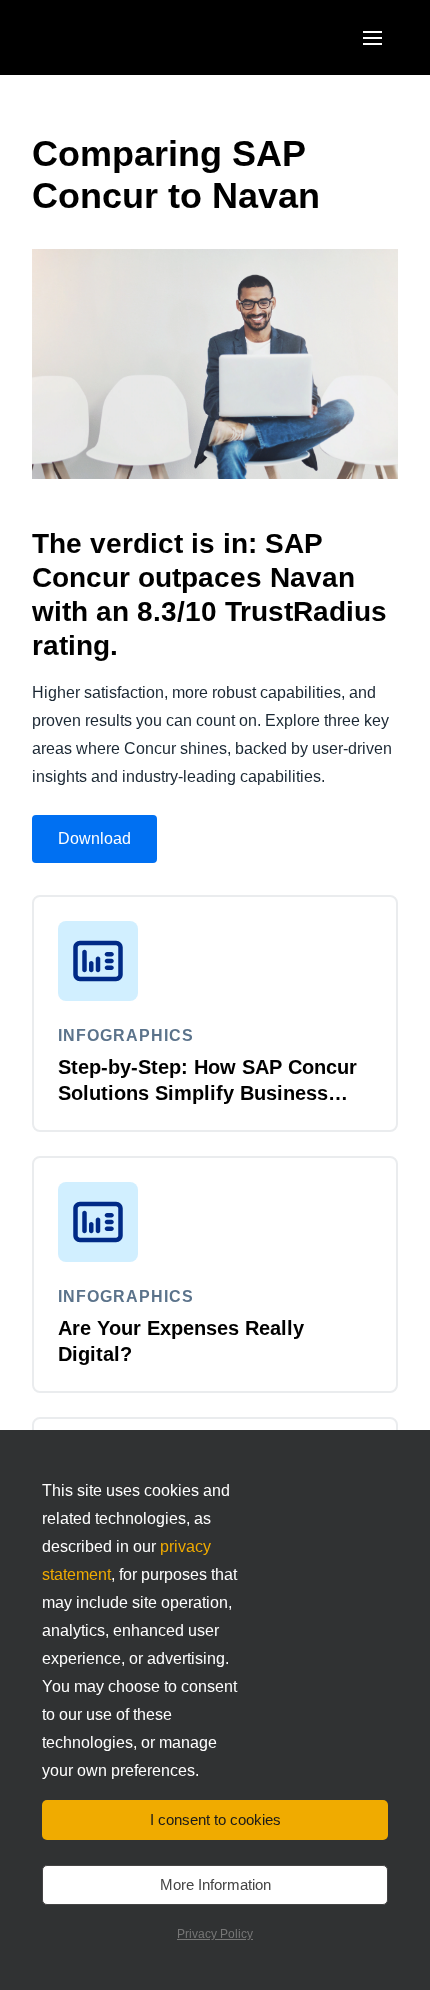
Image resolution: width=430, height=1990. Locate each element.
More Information (215, 1884)
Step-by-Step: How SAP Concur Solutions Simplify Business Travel (207, 1093)
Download (94, 838)
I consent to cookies (215, 1819)
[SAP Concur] (124, 37)
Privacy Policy (215, 1934)
